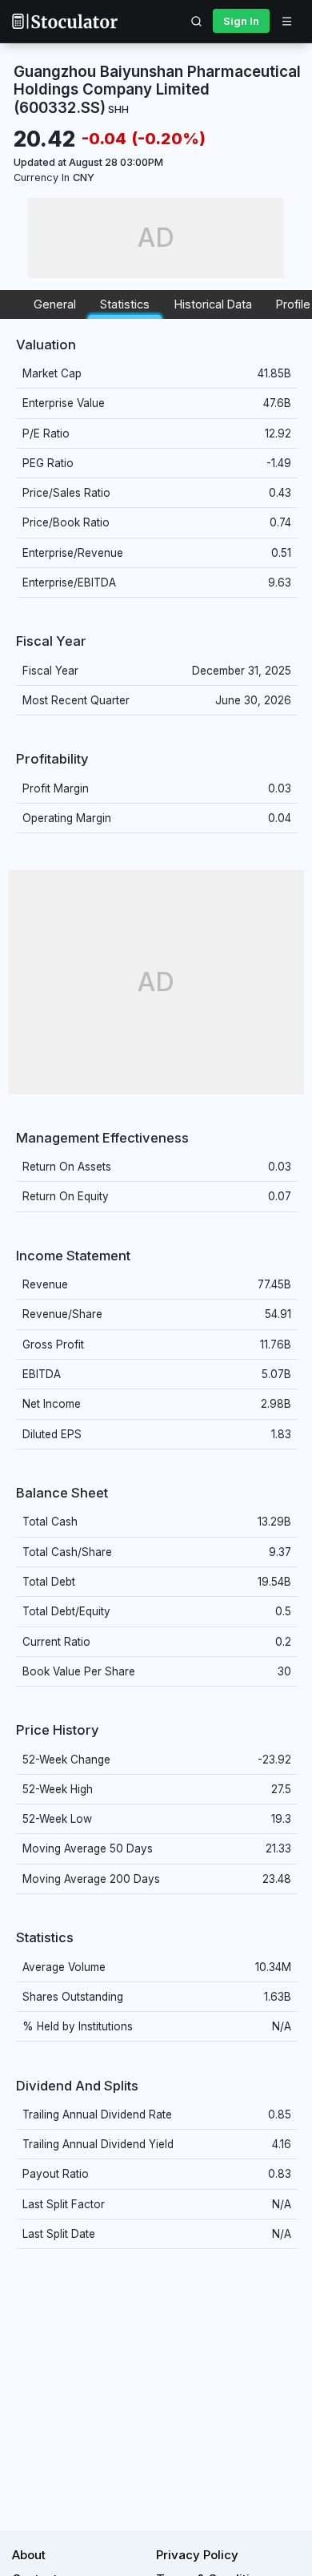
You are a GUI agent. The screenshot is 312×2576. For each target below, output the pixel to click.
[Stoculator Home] (65, 21)
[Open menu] (286, 21)
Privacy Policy (197, 2555)
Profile (293, 304)
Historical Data (213, 304)
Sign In (241, 21)
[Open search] (197, 21)
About (29, 2555)
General (55, 304)
